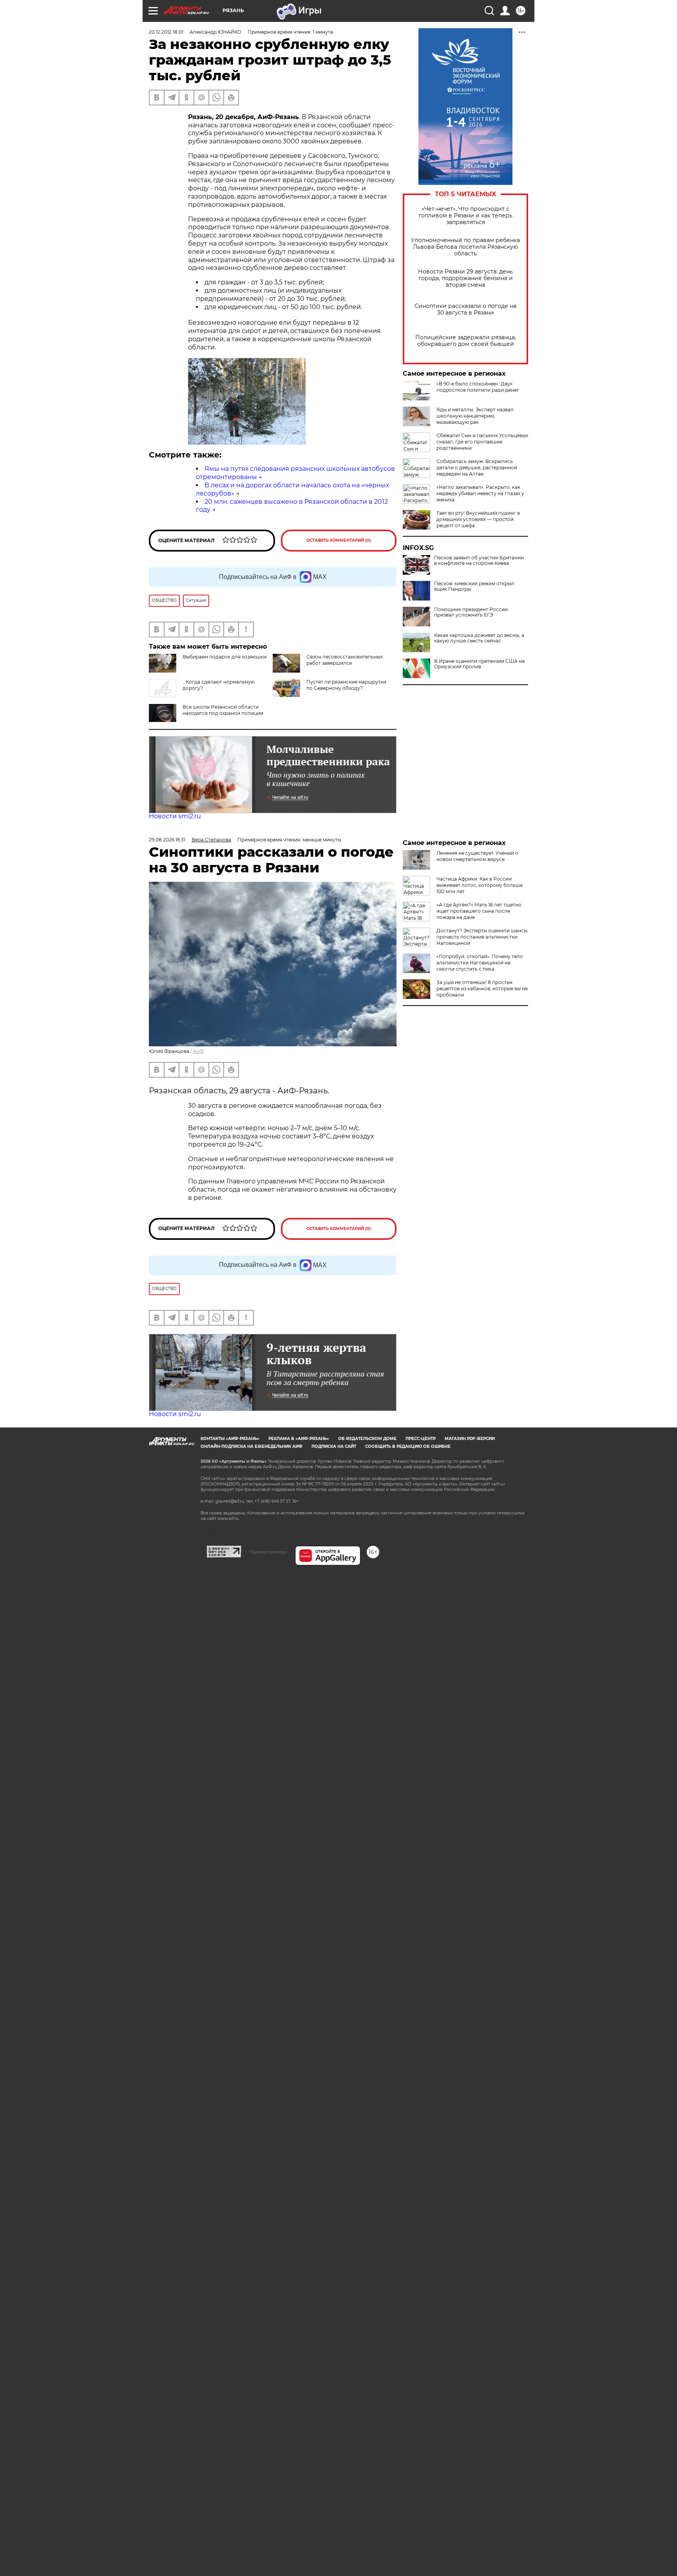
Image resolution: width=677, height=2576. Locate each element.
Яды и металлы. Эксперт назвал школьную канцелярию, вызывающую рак (475, 416)
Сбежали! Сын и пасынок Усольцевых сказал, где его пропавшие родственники (482, 442)
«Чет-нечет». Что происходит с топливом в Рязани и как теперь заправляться (465, 216)
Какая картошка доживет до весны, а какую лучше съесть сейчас (479, 638)
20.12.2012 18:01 (166, 32)
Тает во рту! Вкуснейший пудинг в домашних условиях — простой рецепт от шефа (478, 519)
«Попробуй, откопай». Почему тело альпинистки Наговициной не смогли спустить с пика (480, 963)
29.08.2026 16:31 (167, 840)
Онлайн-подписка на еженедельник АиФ (252, 1446)
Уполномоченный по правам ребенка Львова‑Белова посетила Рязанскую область (465, 247)
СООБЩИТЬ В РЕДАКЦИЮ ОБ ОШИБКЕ (408, 1446)
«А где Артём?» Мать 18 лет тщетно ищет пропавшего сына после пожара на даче (479, 911)
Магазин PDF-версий (470, 1439)
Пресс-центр (421, 1439)
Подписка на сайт (334, 1446)
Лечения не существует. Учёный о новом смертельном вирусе (477, 856)
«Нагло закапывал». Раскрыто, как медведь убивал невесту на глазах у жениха (480, 493)
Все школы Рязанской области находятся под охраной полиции (223, 710)
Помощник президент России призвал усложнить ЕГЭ (471, 612)
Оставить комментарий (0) (339, 540)
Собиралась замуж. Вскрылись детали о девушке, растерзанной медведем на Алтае (477, 468)
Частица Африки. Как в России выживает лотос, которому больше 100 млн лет (480, 885)
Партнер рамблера (268, 1552)
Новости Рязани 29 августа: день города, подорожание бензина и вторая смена (465, 278)
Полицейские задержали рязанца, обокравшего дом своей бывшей (466, 341)
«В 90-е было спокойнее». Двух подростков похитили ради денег (478, 387)
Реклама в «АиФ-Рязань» (299, 1439)
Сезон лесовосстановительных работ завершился (345, 660)
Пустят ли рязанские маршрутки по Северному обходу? (346, 685)
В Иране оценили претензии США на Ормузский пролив (479, 664)
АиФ (199, 1051)
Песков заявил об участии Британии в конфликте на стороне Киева (479, 561)
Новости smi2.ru (175, 816)
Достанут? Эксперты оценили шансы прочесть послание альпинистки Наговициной (482, 937)
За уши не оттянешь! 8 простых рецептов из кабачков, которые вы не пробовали (482, 989)
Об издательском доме (367, 1439)
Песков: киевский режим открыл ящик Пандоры (474, 586)
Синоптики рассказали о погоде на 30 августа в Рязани (465, 309)
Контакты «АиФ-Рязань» (230, 1439)
